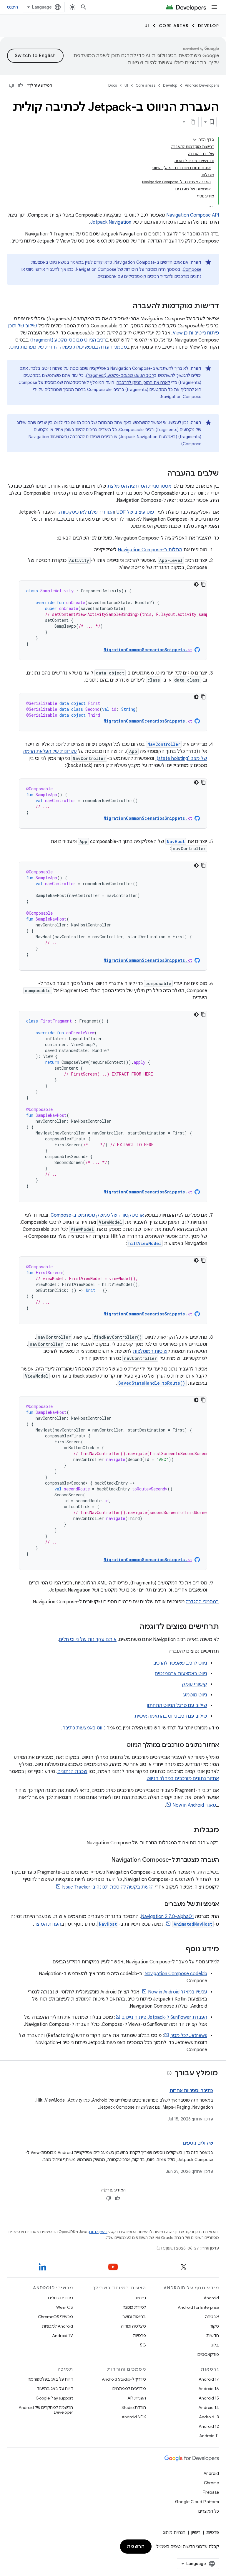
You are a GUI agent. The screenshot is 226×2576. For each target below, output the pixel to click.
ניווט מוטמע (195, 1695)
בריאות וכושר (134, 2317)
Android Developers (202, 85)
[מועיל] (20, 85)
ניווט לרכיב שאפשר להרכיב (180, 1663)
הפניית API (137, 2398)
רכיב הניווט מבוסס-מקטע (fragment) (68, 340)
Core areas (174, 26)
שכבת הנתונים (72, 1772)
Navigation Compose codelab (176, 1974)
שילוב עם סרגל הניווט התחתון (177, 1706)
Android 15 (209, 2398)
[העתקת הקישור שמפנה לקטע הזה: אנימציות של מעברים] (158, 1904)
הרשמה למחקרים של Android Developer (46, 2410)
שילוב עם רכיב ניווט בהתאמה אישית (171, 1716)
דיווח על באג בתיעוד (55, 2389)
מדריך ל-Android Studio (124, 2379)
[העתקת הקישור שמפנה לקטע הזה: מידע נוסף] (180, 1950)
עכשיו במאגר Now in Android (178, 1992)
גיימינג (141, 2298)
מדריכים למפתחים (129, 2389)
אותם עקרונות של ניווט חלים (88, 1640)
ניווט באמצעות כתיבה (84, 1728)
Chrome (211, 2483)
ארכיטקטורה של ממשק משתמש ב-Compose (97, 1215)
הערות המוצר (48, 1924)
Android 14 (209, 2407)
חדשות (213, 2336)
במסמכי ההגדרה (202, 1602)
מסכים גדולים (60, 2298)
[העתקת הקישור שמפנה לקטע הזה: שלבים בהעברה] (161, 474)
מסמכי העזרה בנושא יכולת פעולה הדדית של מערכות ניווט (69, 347)
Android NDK (134, 2417)
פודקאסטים (208, 2354)
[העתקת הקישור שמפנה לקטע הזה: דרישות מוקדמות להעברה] (127, 306)
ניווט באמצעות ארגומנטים (181, 1674)
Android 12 (209, 2426)
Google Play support (54, 2398)
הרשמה (136, 2547)
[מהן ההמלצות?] (169, 2073)
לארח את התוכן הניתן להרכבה (143, 382)
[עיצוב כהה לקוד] (196, 584)
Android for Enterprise (198, 2307)
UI (147, 26)
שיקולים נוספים (198, 2143)
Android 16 (209, 2389)
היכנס (13, 7)
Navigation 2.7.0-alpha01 (167, 1917)
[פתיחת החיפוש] (84, 7)
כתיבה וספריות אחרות (191, 2091)
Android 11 (209, 2436)
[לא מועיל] (11, 85)
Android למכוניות (57, 2326)
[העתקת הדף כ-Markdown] (193, 122)
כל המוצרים (209, 2511)
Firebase (211, 2492)
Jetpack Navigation (111, 222)
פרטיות (139, 2336)
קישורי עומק (195, 1684)
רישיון (196, 2532)
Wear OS (65, 2307)
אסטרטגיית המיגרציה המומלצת (139, 486)
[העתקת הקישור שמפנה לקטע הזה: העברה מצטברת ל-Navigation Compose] (105, 1860)
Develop (209, 26)
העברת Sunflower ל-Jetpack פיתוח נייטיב (164, 2017)
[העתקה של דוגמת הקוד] (203, 584)
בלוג (215, 2345)
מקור (214, 2326)
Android (211, 2298)
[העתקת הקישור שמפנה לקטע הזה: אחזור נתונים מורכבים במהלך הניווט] (121, 1745)
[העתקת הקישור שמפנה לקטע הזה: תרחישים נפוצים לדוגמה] (134, 1627)
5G (143, 2345)
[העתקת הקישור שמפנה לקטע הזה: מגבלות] (187, 1830)
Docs (113, 85)
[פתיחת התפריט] (214, 7)
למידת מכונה (134, 2307)
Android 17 (209, 2379)
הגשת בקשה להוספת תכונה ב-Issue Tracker (108, 1887)
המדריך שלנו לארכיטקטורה (87, 512)
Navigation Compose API (193, 215)
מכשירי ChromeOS (55, 2317)
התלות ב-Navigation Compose (150, 550)
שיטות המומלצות (150, 1351)
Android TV (63, 2336)
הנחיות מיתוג (174, 2532)
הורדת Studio (134, 2407)
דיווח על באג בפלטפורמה (50, 2379)
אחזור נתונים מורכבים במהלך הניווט (183, 1779)
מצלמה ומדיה (133, 2326)
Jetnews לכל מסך (189, 2036)
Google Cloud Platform (197, 2502)
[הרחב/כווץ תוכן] (195, 140)
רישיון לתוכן (98, 2232)
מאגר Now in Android (194, 1805)
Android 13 (209, 2417)
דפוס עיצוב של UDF (137, 512)
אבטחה (212, 2317)
